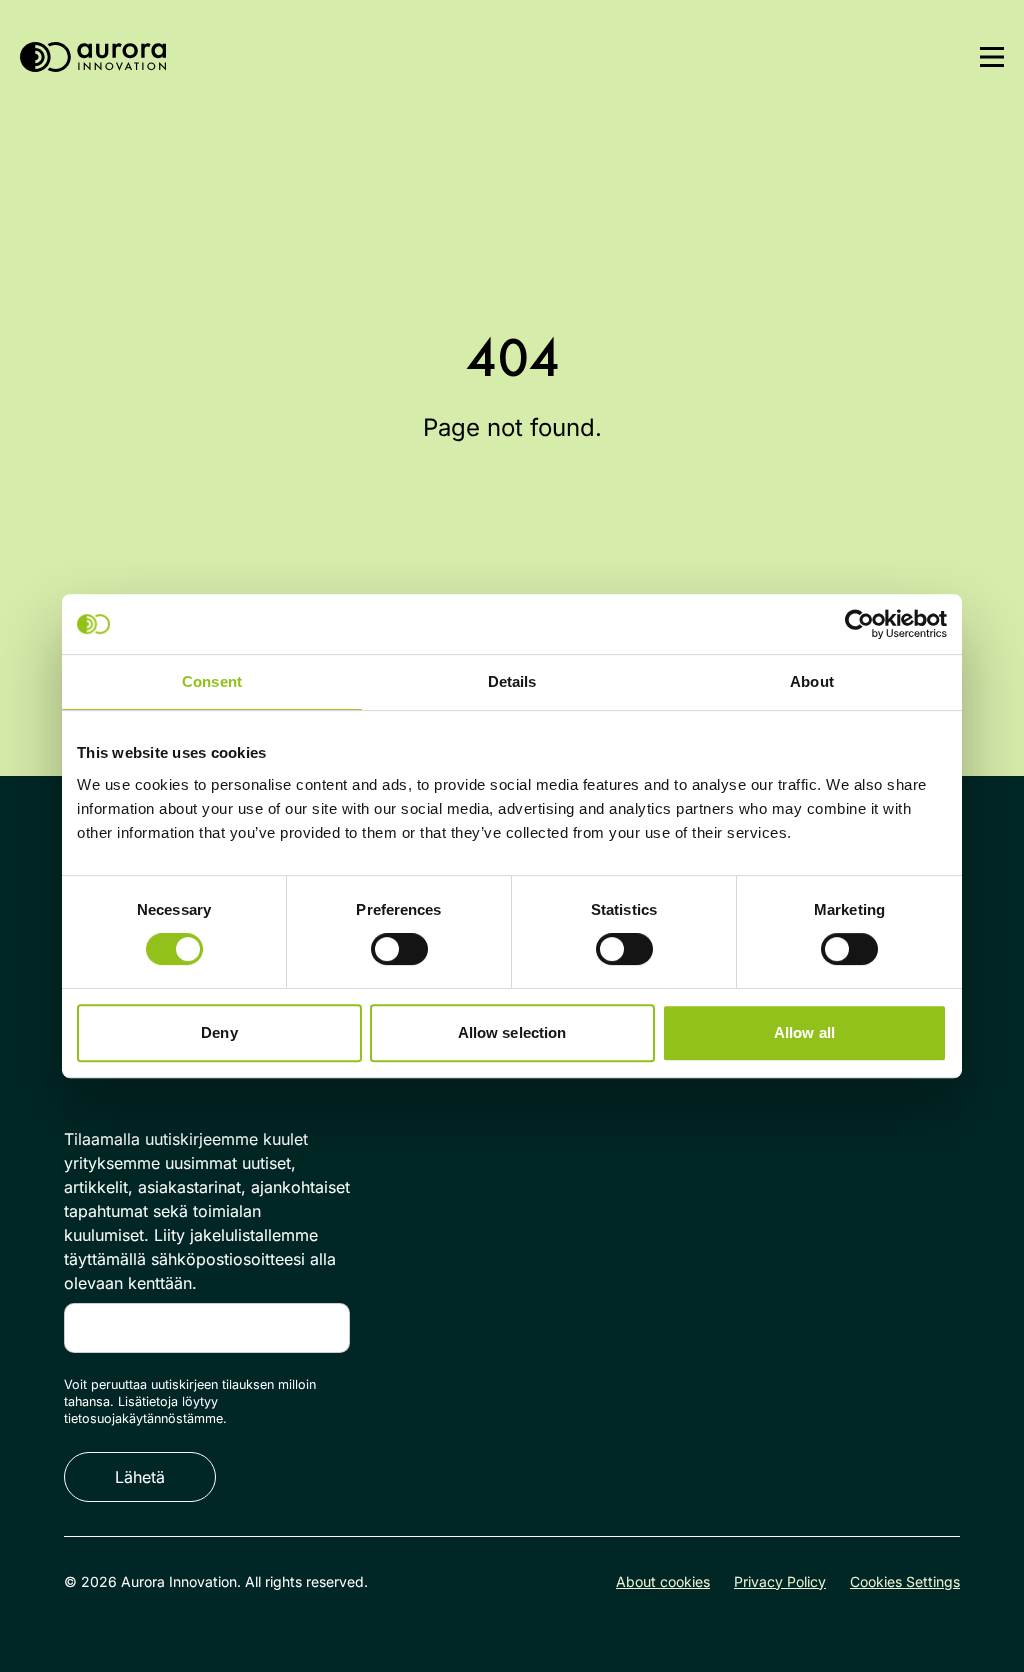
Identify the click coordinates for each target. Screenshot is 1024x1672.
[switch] (399, 949)
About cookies (663, 1581)
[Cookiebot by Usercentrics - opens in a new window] (859, 624)
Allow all (804, 1032)
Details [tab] (512, 681)
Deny (219, 1032)
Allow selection (512, 1032)
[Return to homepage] (93, 57)
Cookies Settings (905, 1581)
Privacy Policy (780, 1581)
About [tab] (812, 681)
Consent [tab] (212, 681)
